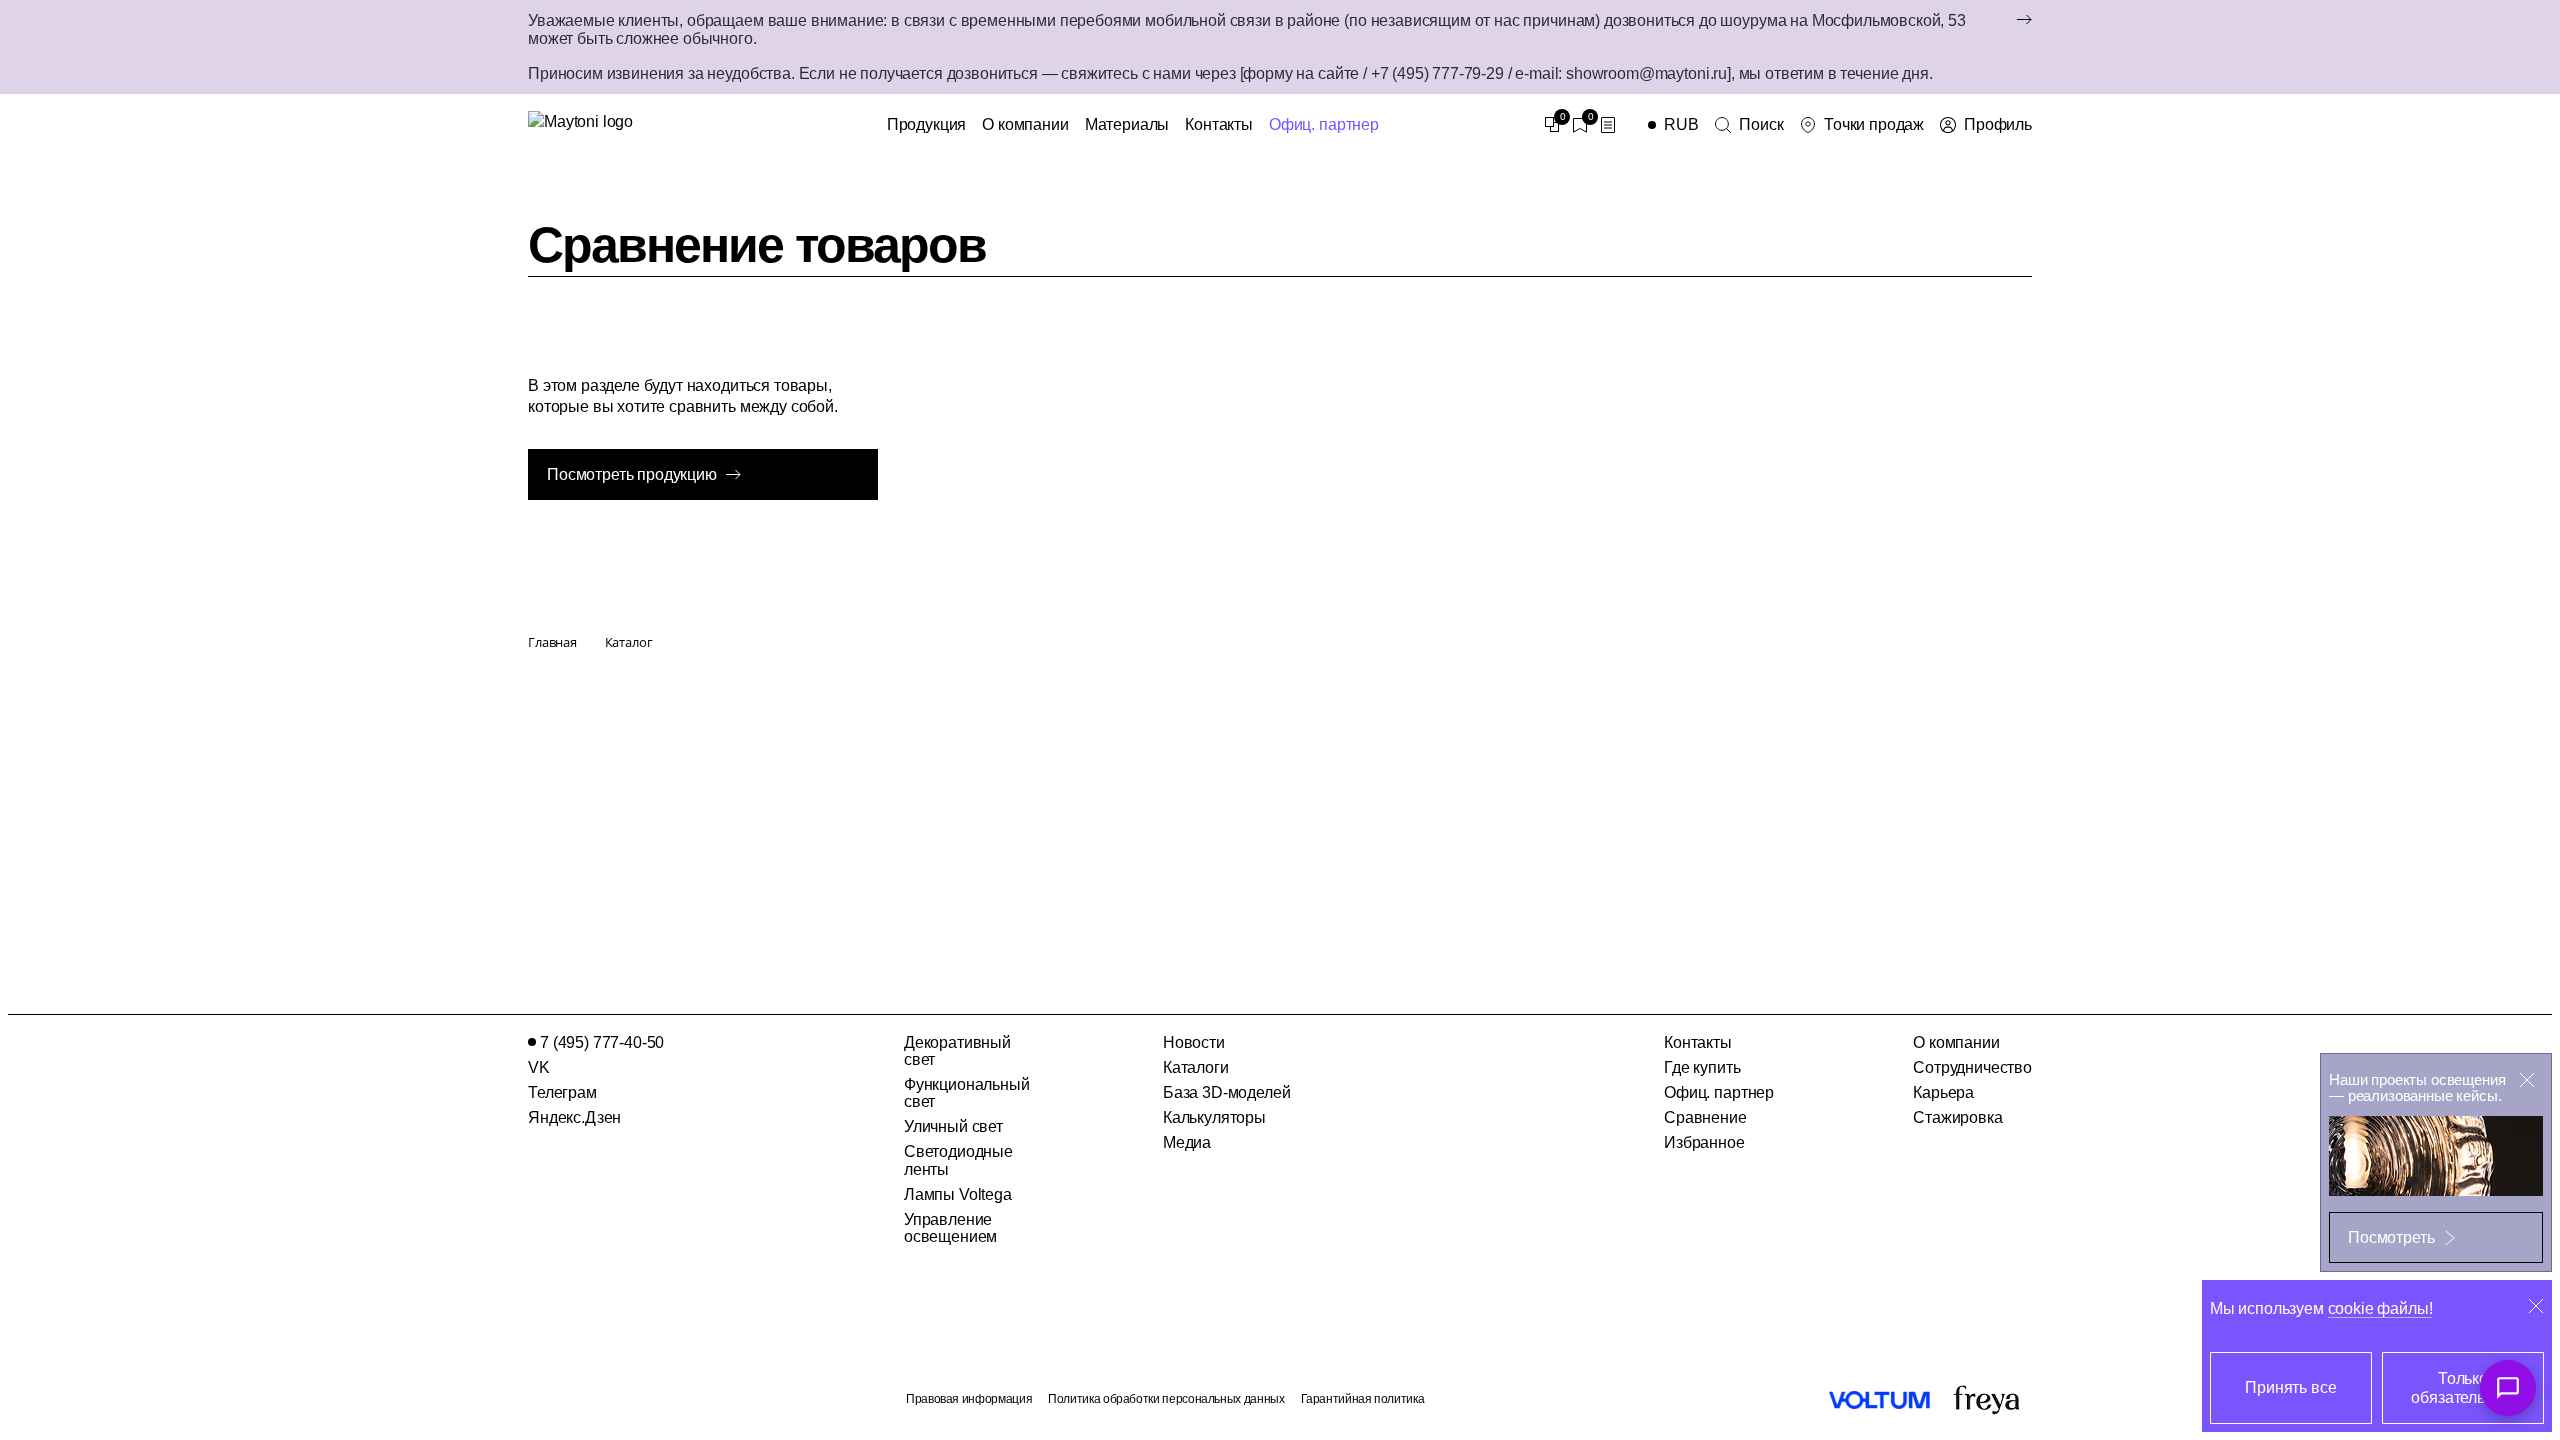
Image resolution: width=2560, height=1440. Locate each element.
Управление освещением (950, 1228)
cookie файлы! (2380, 1308)
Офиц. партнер (1324, 124)
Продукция (927, 124)
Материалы (1127, 124)
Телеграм (562, 1092)
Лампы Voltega (958, 1194)
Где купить (1702, 1067)
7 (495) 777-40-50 (602, 1042)
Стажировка (1957, 1117)
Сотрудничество (1972, 1067)
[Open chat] (2508, 1388)
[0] (1552, 125)
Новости (1194, 1042)
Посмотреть (2391, 1237)
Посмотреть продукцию (632, 474)
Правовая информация (969, 1399)
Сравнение (1705, 1117)
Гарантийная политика (1363, 1399)
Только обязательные (2462, 1388)
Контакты (1219, 124)
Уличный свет (953, 1126)
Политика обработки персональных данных (1166, 1399)
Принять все (2290, 1387)
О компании (1025, 124)
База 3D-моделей (1227, 1092)
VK (539, 1067)
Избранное (1704, 1142)
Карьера (1943, 1092)
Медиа (1187, 1142)
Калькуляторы (1214, 1117)
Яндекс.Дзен (574, 1117)
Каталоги (1196, 1067)
